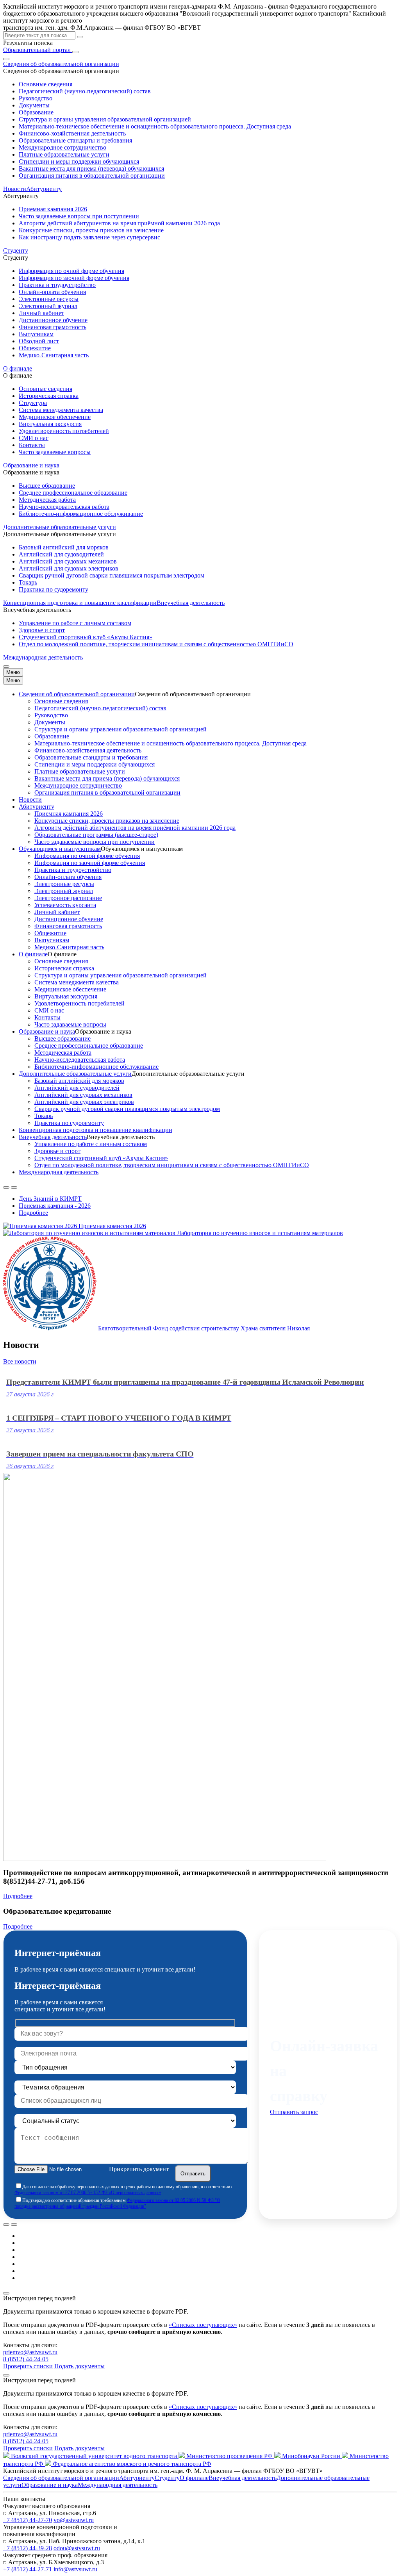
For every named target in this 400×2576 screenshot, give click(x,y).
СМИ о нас (34, 438)
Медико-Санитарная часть (54, 355)
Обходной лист (39, 341)
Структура (33, 403)
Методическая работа (47, 500)
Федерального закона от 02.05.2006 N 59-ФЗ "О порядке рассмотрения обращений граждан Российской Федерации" (117, 2203)
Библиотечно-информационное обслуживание (81, 514)
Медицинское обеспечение (55, 417)
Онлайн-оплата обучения (52, 292)
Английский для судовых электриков (69, 568)
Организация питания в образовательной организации (92, 176)
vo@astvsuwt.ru (74, 2520)
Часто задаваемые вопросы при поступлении (79, 216)
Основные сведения (46, 84)
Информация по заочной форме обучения (74, 278)
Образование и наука (47, 1031)
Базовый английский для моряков (64, 547)
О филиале (33, 954)
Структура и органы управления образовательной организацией (105, 119)
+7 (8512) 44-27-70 (28, 2520)
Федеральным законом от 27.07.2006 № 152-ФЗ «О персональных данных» (88, 2193)
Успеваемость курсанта (65, 905)
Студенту (167, 2478)
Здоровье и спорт (42, 630)
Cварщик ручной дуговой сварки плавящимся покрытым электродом (112, 575)
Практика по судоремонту (54, 589)
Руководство (36, 98)
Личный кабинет (41, 313)
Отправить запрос (294, 2112)
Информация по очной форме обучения (71, 271)
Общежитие (35, 348)
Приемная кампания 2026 (53, 209)
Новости (15, 189)
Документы (34, 105)
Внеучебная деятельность (53, 1137)
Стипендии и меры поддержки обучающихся (79, 161)
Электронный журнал (48, 306)
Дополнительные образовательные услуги (75, 1074)
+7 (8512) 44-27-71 (28, 2569)
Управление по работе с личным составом (75, 623)
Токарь (28, 582)
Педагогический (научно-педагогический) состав (85, 91)
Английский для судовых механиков (68, 561)
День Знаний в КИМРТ (50, 1199)
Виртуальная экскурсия (50, 424)
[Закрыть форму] (6, 2293)
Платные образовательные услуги (64, 154)
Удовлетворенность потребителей (64, 431)
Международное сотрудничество (62, 147)
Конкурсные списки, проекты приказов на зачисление (91, 230)
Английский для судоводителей (61, 554)
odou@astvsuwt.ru (77, 2548)
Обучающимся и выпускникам (60, 849)
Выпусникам (36, 334)
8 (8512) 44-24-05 (26, 2359)
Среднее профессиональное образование (73, 493)
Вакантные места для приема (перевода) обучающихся (91, 168)
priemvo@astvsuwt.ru (30, 2352)
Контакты (32, 445)
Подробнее (33, 1213)
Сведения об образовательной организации (77, 694)
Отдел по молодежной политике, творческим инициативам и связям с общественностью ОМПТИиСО (156, 644)
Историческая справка (49, 396)
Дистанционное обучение (53, 320)
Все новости (20, 1361)
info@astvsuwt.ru (75, 2569)
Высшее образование (47, 486)
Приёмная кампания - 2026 (55, 1206)
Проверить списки (28, 2366)
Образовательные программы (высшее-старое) (96, 835)
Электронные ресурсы (49, 299)
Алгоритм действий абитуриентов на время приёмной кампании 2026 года (119, 223)
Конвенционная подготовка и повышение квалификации (80, 603)
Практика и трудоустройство (57, 285)
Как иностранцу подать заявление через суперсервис (89, 237)
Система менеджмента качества (61, 410)
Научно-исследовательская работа (64, 507)
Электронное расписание (68, 898)
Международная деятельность (43, 657)
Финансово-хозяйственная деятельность (72, 133)
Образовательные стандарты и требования (75, 140)
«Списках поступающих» (203, 2325)
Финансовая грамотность (53, 327)
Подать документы (79, 2366)
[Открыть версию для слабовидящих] (6, 59)
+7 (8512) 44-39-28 (28, 2548)
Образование (36, 112)
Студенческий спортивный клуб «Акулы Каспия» (86, 637)
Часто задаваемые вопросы (55, 452)
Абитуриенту (37, 807)
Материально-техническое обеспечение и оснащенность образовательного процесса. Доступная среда (155, 126)
